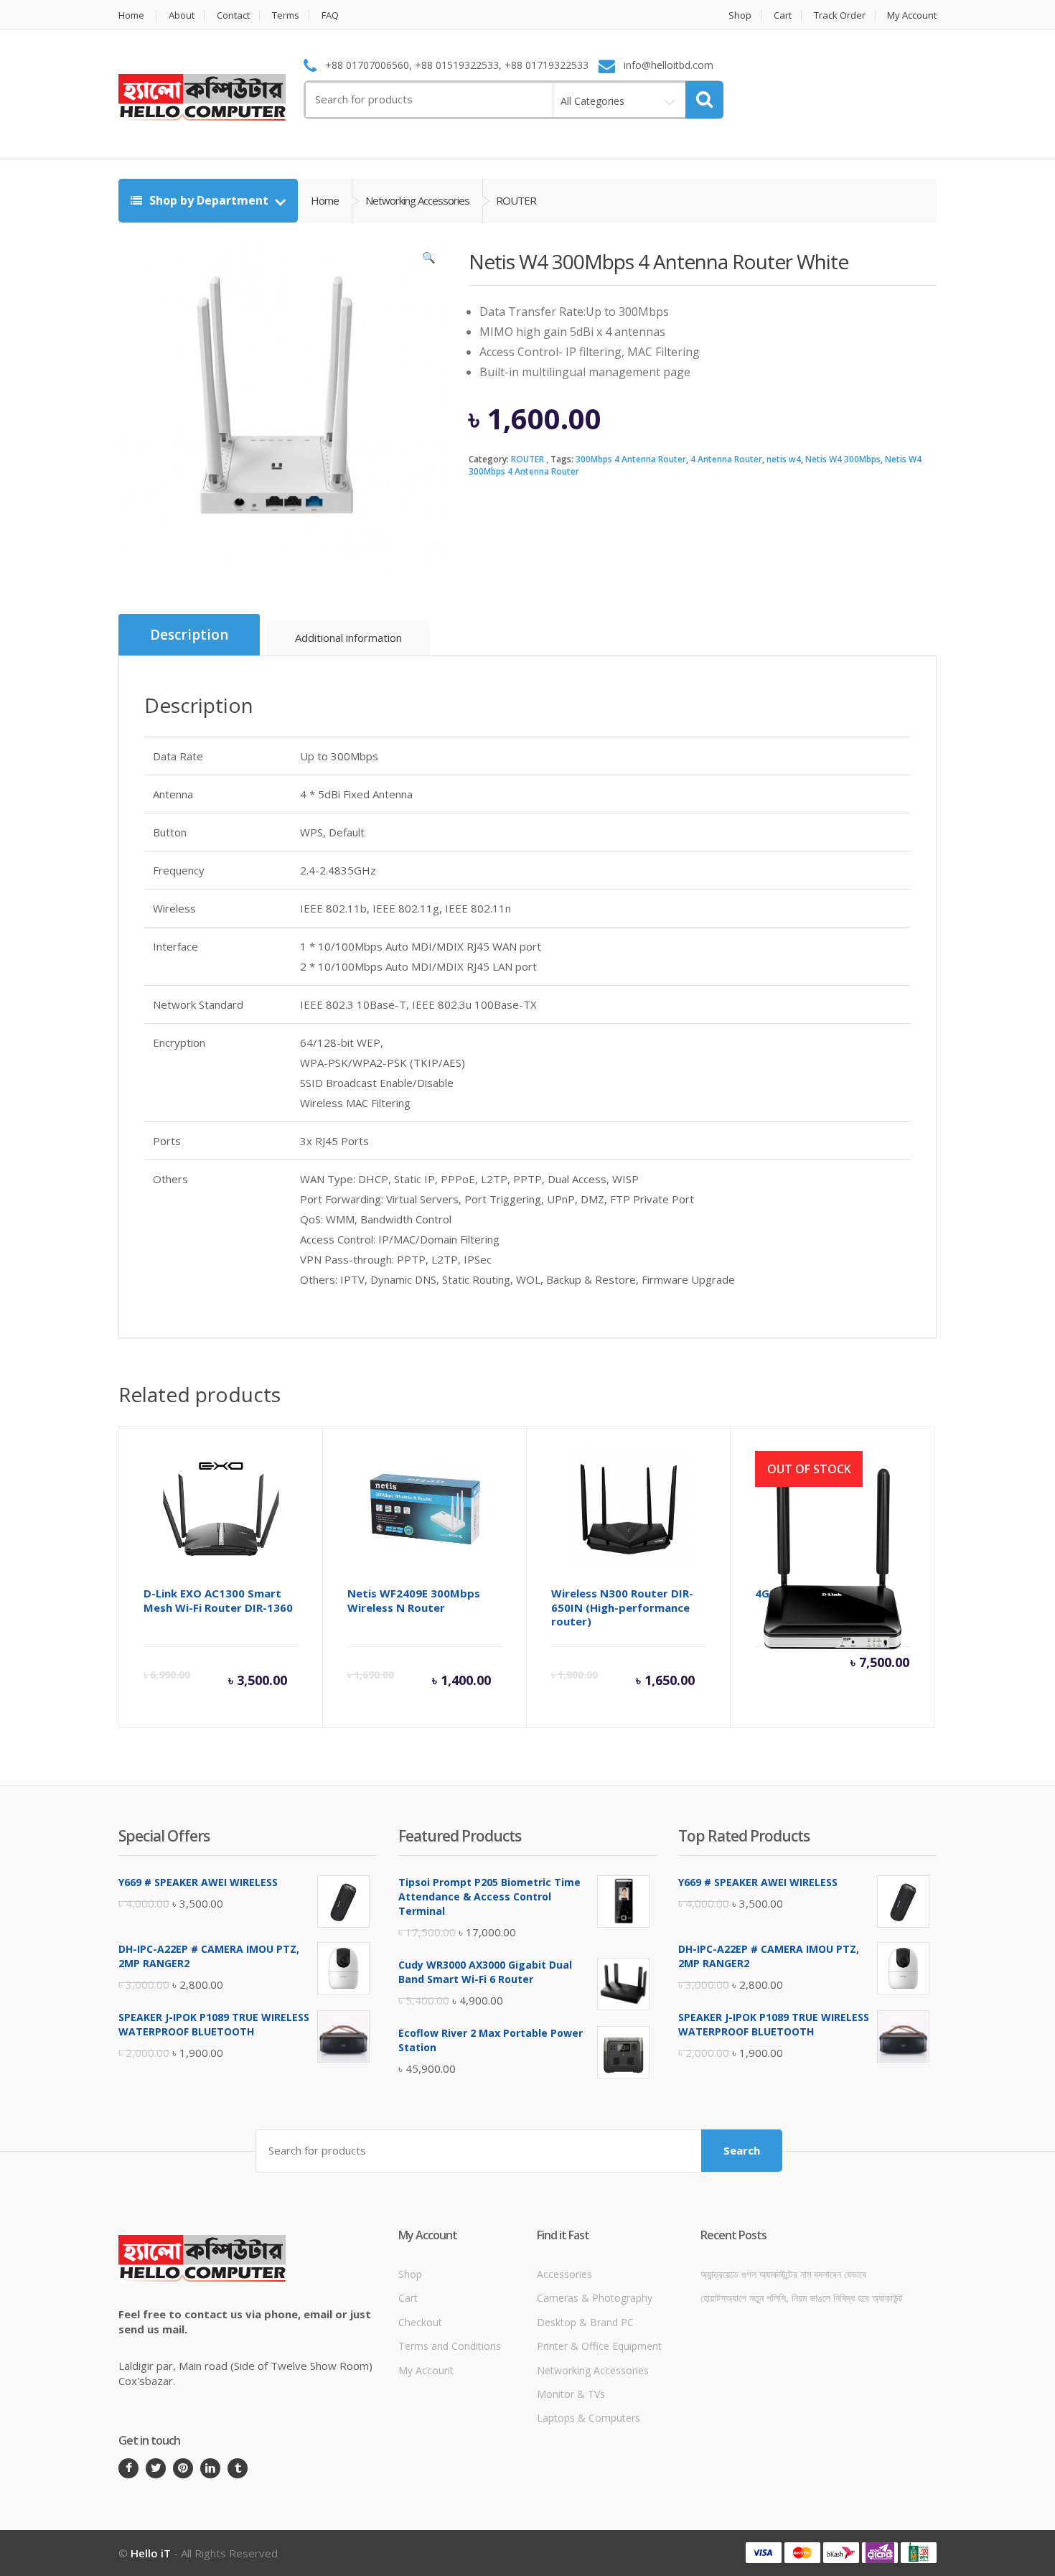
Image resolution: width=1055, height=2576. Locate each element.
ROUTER (527, 459)
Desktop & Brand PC (585, 2322)
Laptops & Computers (589, 2418)
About (182, 15)
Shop (740, 15)
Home (131, 15)
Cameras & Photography (595, 2298)
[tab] (189, 635)
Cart (783, 15)
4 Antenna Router (726, 459)
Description (189, 635)
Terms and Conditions (450, 2346)
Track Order (840, 15)
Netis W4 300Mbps (843, 459)
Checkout (420, 2322)
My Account (912, 15)
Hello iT (151, 2553)
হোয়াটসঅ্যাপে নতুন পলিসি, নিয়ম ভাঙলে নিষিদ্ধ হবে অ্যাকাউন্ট (802, 2298)
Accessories (564, 2274)
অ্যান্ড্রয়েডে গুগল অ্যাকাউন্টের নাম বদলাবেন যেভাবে (783, 2274)
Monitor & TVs (571, 2394)
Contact (233, 15)
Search (742, 2150)
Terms (286, 15)
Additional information (348, 638)
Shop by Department (209, 200)
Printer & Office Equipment (599, 2346)
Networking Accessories (593, 2370)
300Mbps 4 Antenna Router (631, 459)
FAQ (330, 15)
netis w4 (784, 459)
